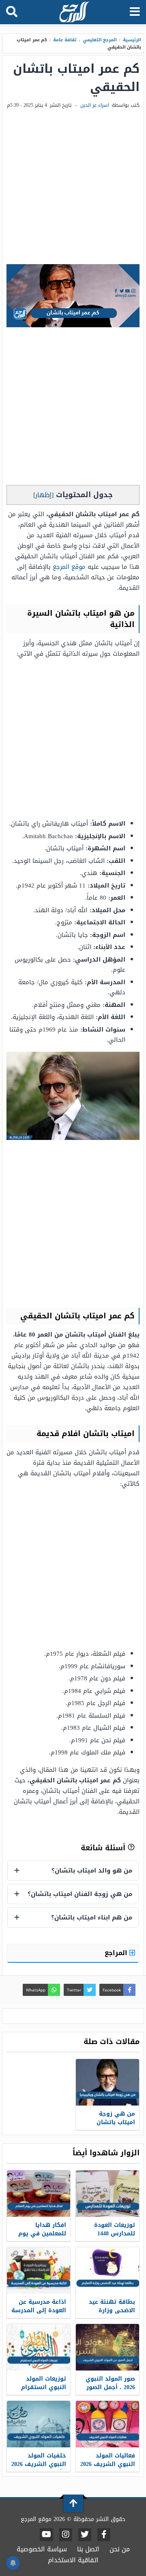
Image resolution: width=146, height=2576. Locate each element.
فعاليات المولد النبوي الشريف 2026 (108, 2460)
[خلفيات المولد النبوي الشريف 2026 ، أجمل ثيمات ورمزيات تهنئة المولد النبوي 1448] (39, 2424)
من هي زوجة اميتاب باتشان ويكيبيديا (116, 2122)
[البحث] (12, 12)
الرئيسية (132, 40)
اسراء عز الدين (95, 105)
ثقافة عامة (65, 40)
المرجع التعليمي (100, 40)
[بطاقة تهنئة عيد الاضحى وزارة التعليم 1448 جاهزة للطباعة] (107, 2270)
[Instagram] (66, 2535)
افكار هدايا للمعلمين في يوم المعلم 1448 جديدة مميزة (41, 2238)
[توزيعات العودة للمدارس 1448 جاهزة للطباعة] (107, 2194)
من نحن (120, 2549)
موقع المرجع (69, 567)
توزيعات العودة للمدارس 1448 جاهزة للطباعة (115, 2234)
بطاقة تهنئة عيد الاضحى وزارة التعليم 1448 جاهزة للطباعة (109, 2315)
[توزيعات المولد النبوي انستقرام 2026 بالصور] (39, 2347)
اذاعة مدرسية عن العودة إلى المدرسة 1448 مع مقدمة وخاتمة (39, 2315)
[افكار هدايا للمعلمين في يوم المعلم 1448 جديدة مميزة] (39, 2194)
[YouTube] (46, 2535)
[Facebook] (104, 2535)
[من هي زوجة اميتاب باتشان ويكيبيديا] (107, 2082)
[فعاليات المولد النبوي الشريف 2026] (107, 2424)
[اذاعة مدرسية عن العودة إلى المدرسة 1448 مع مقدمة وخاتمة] (39, 2270)
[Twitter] (85, 2535)
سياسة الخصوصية (42, 2549)
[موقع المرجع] (74, 13)
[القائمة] (135, 12)
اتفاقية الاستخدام (73, 2560)
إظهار (43, 495)
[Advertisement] (73, 187)
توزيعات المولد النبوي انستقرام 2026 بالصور (44, 2387)
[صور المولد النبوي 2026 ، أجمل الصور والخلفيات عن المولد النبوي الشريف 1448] (107, 2347)
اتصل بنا (88, 2549)
